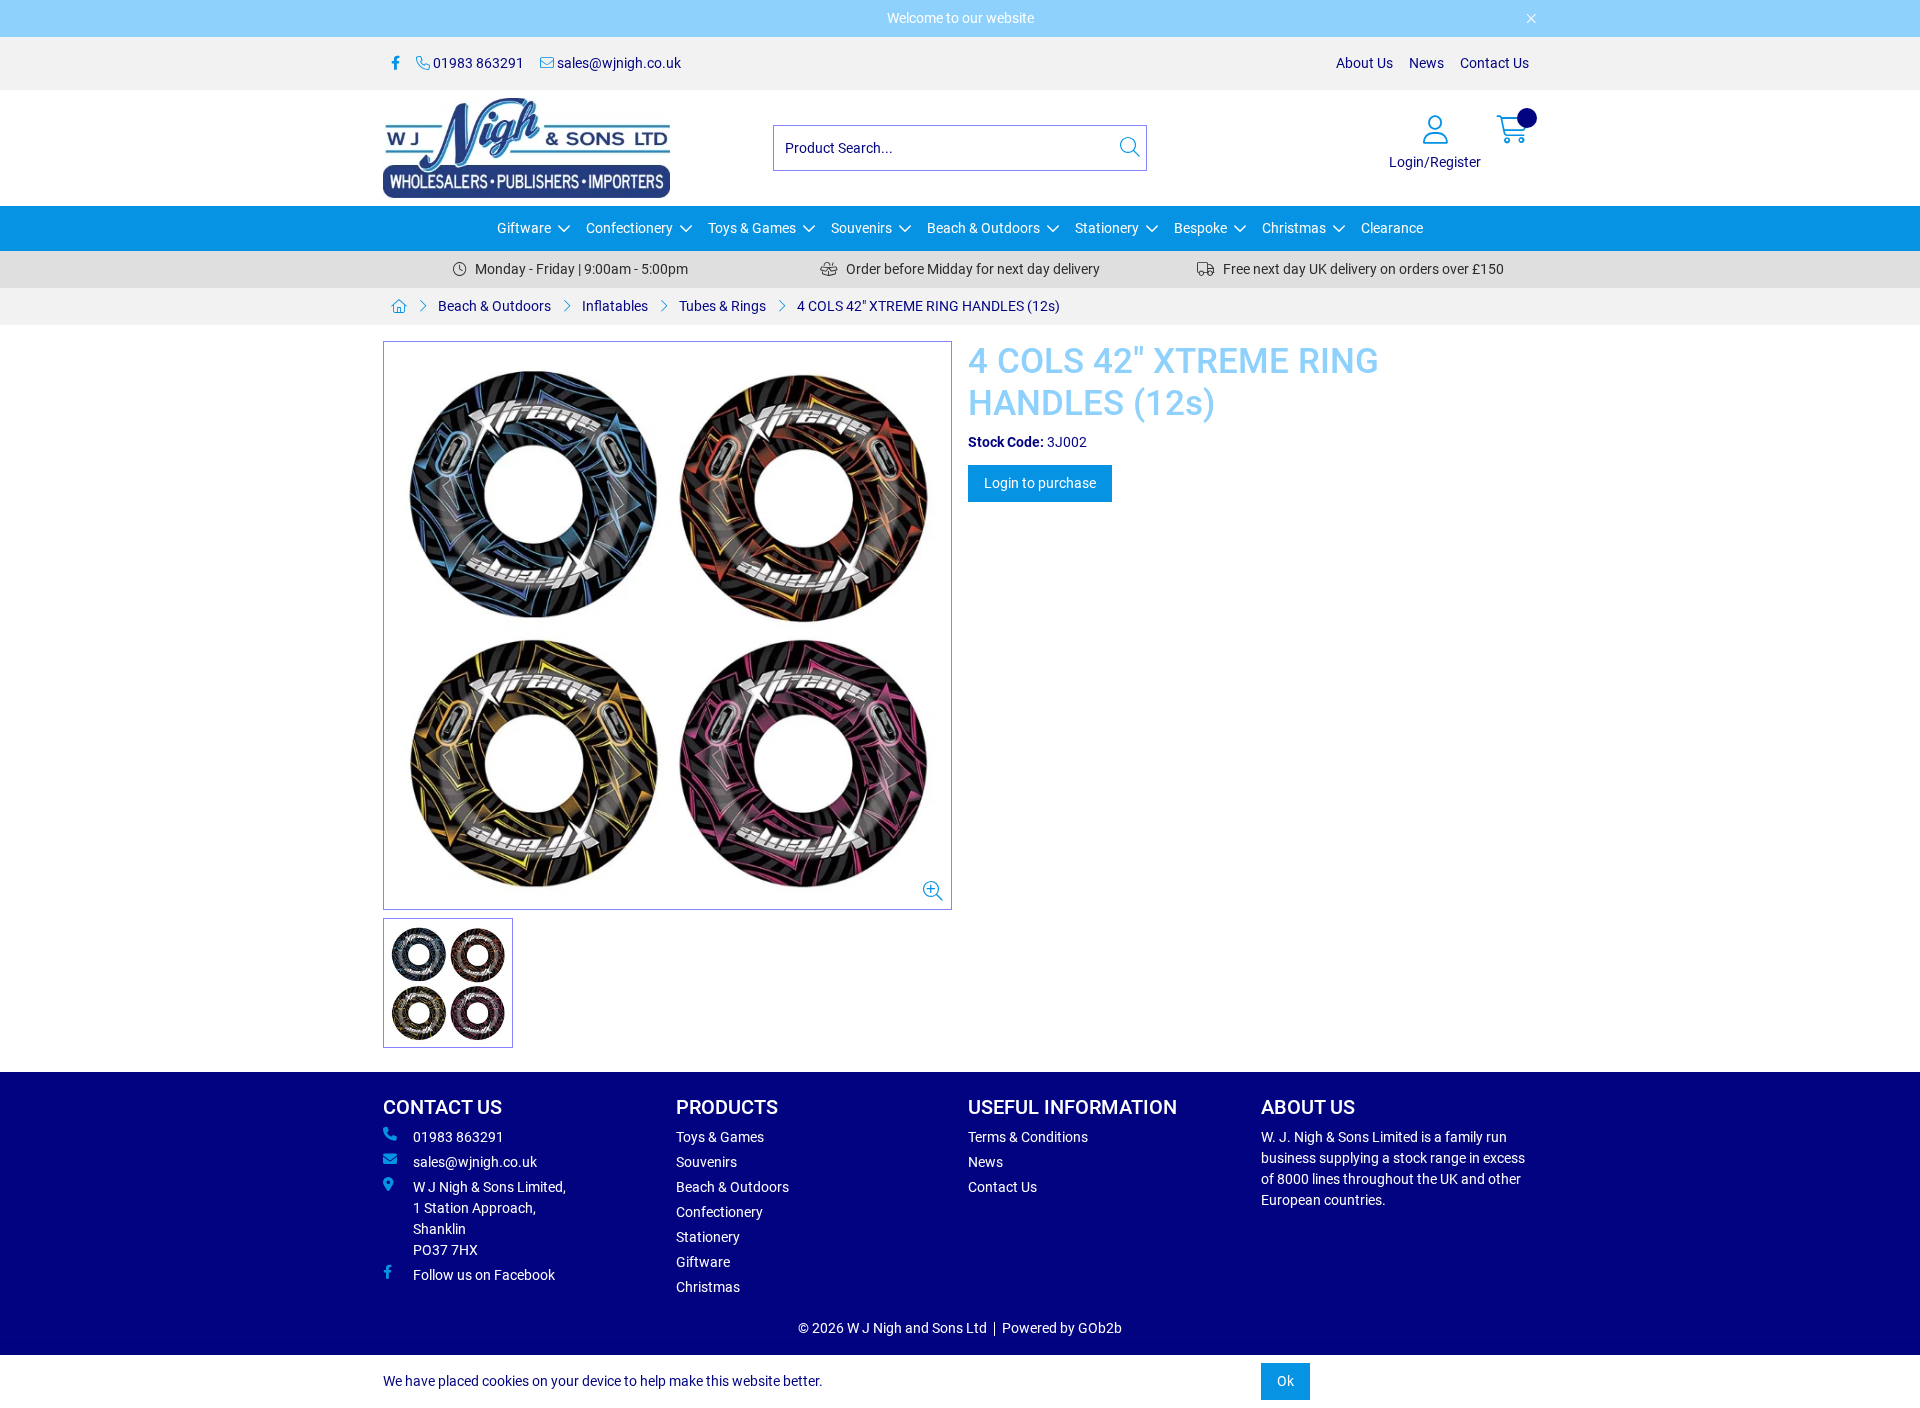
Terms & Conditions (1028, 1137)
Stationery (1107, 228)
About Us (1364, 63)
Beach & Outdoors (983, 228)
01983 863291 (477, 63)
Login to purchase (1040, 483)
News (1426, 63)
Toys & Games (752, 228)
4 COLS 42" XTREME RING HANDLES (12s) (928, 306)
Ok (1285, 1381)
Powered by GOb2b (1062, 1328)
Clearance (1392, 228)
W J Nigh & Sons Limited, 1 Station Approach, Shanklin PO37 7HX (489, 1218)
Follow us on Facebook (484, 1275)
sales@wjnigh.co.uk (617, 63)
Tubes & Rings (722, 306)
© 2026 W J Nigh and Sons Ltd (892, 1328)
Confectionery (629, 228)
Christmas (1294, 228)
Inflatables (615, 306)
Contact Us (1494, 63)
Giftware (524, 228)
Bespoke (1200, 228)
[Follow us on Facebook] (395, 63)
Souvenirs (861, 228)
